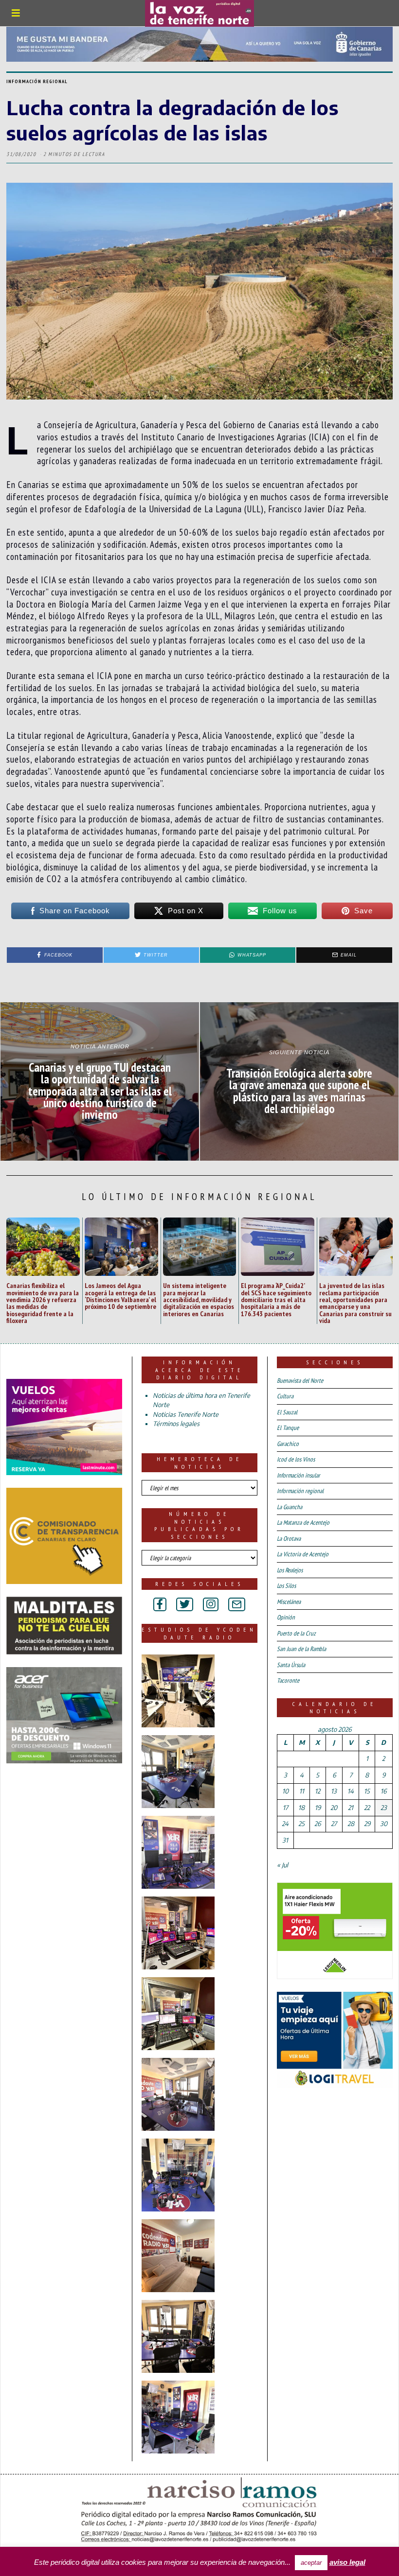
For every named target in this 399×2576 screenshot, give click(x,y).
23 (384, 1808)
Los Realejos (290, 1570)
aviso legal (347, 2562)
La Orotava (289, 1539)
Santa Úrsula (291, 1665)
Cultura (285, 1396)
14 (351, 1791)
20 (334, 1808)
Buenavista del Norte (300, 1381)
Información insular (299, 1475)
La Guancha (290, 1507)
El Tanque (288, 1428)
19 (318, 1808)
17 (285, 1808)
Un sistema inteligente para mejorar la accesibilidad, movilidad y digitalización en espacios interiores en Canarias (199, 1299)
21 (351, 1808)
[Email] (237, 1604)
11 (302, 1791)
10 (285, 1791)
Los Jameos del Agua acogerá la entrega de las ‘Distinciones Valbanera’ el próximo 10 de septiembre (120, 1296)
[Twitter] (185, 1604)
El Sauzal (287, 1412)
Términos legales (176, 1424)
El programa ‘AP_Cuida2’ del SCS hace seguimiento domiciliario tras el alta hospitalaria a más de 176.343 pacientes (276, 1299)
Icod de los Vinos (296, 1459)
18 (301, 1808)
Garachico (288, 1444)
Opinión (286, 1617)
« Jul (282, 1865)
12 (317, 1791)
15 (367, 1791)
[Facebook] (160, 1604)
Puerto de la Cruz (296, 1633)
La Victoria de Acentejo (303, 1554)
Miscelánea (289, 1602)
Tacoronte (288, 1680)
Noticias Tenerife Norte (186, 1414)
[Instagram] (211, 1604)
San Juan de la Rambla (301, 1649)
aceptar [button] (311, 2563)
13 (334, 1791)
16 (383, 1791)
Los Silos (286, 1586)
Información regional (37, 81)
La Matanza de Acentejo (303, 1523)
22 (367, 1808)
